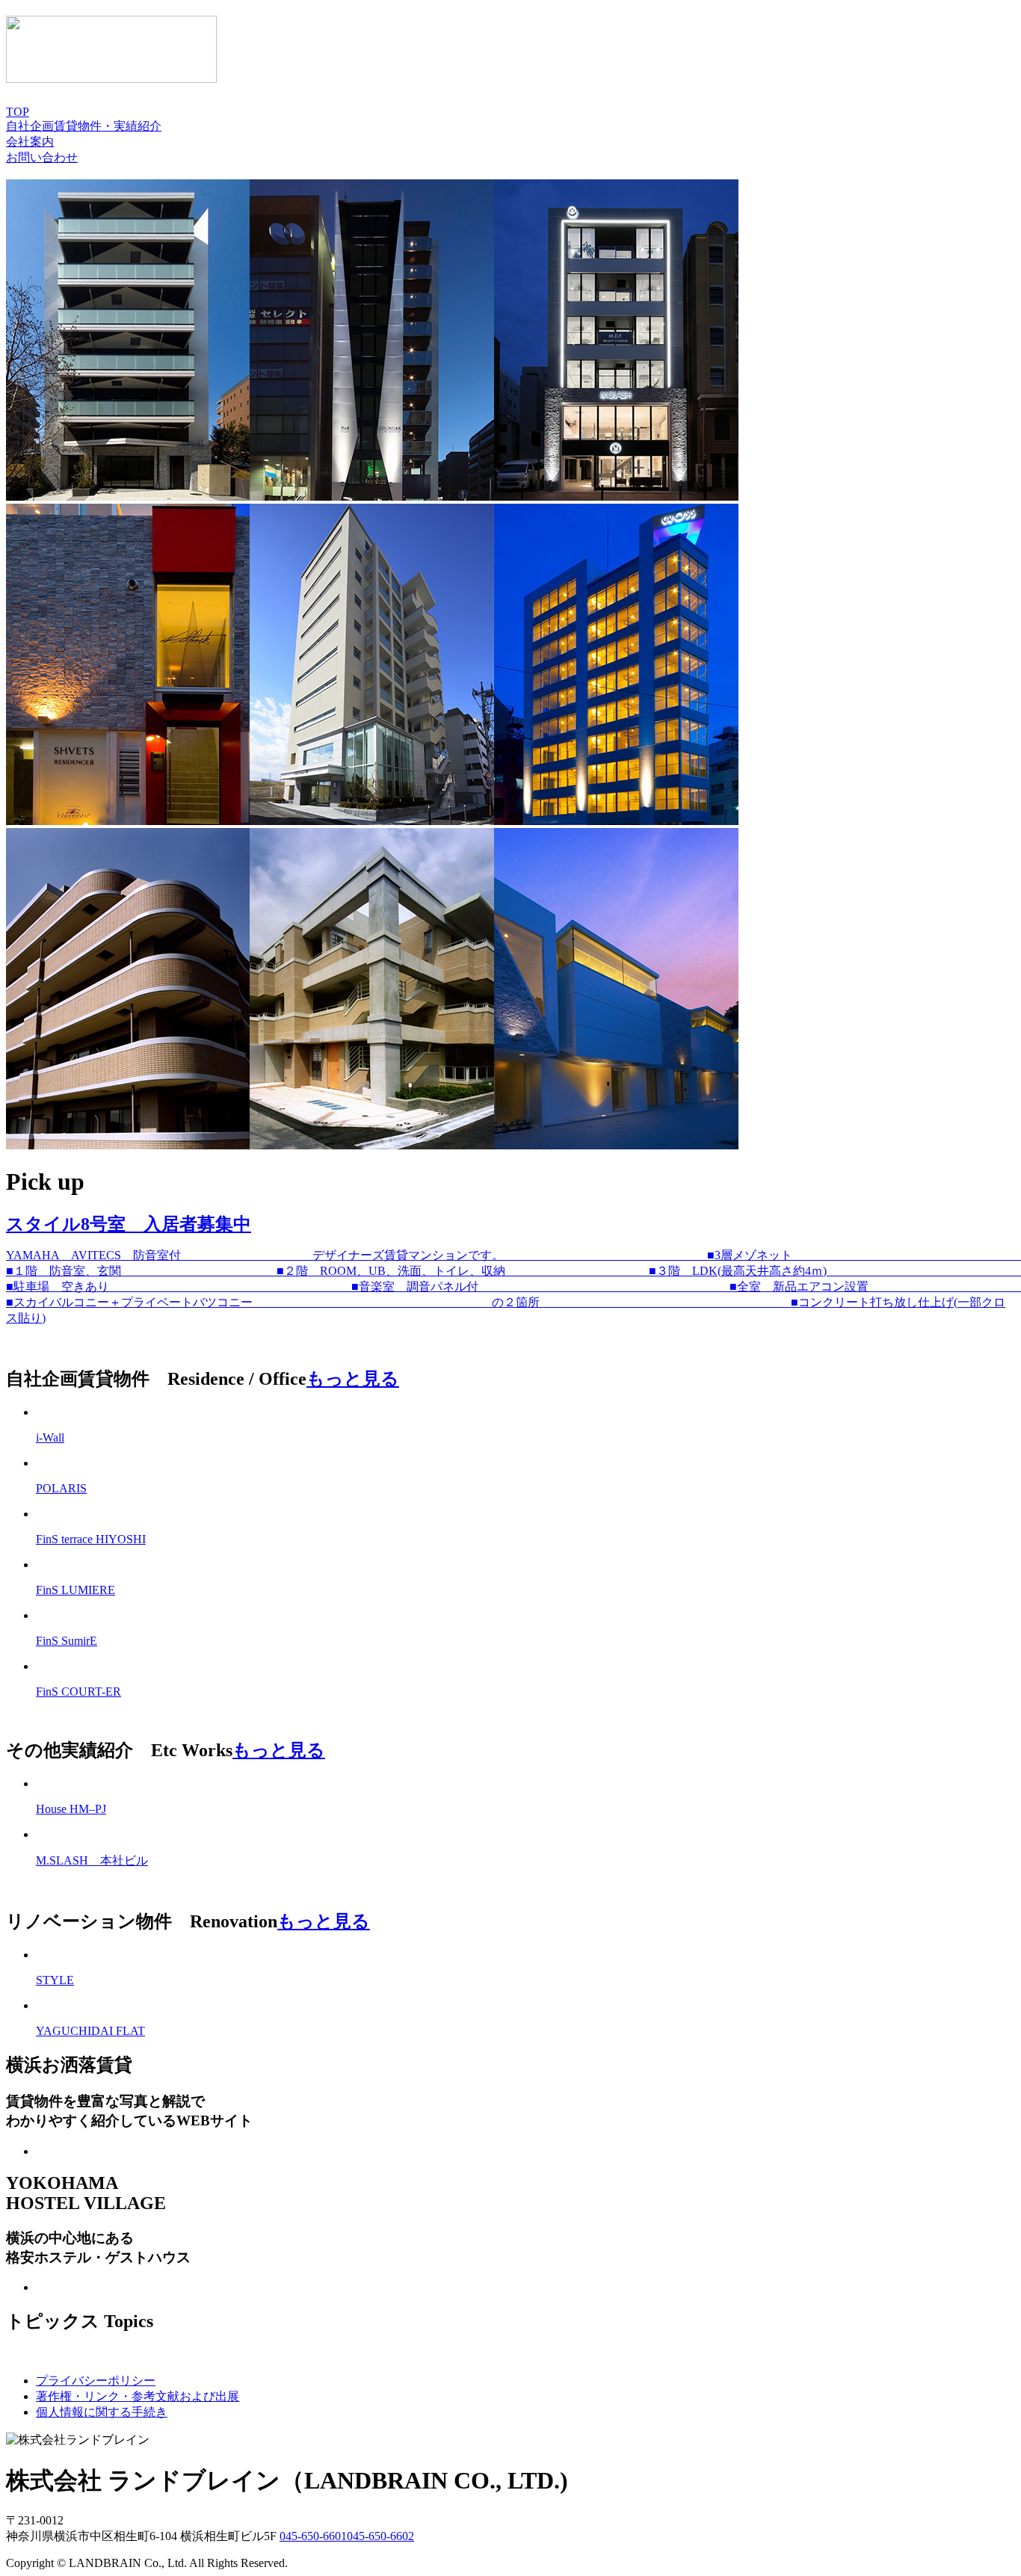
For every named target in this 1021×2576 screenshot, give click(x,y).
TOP (18, 112)
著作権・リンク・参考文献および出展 (138, 2396)
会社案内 (30, 142)
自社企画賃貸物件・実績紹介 (84, 126)
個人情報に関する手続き (102, 2412)
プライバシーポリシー (96, 2381)
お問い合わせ (42, 157)
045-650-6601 (313, 2536)
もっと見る (353, 1379)
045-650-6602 (380, 2536)
